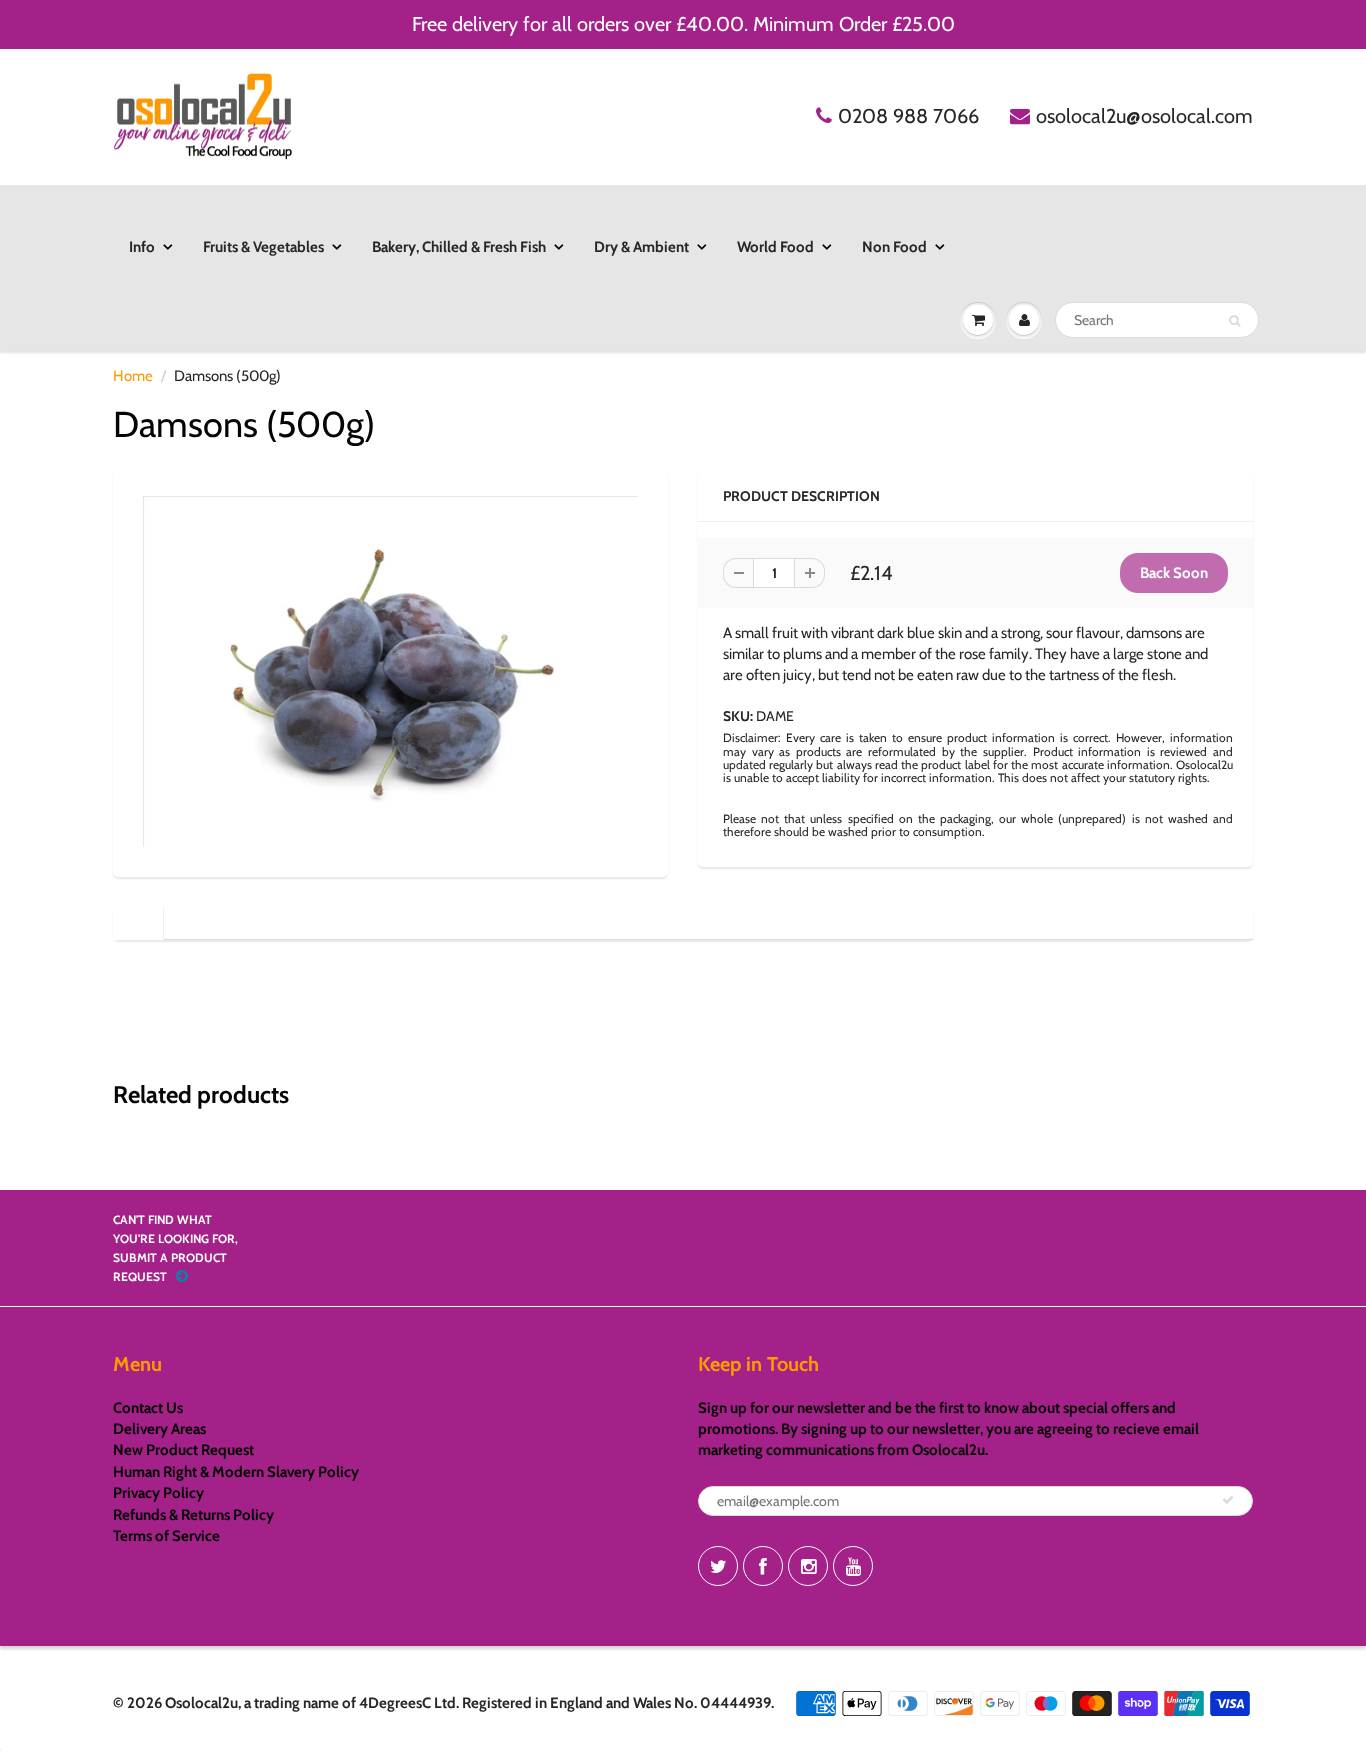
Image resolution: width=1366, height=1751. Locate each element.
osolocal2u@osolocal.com (1144, 116)
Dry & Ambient (641, 247)
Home (133, 376)
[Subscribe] (1228, 1500)
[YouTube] (853, 1566)
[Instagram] (808, 1566)
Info (142, 247)
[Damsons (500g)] (390, 671)
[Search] (1234, 321)
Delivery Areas (159, 1429)
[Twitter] (718, 1566)
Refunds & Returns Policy (193, 1515)
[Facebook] (763, 1566)
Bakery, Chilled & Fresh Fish (459, 247)
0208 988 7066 (908, 116)
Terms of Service (166, 1536)
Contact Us (148, 1408)
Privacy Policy (158, 1493)
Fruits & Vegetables (263, 247)
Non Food (894, 247)
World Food (775, 247)
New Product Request (183, 1450)
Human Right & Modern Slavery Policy (236, 1472)
